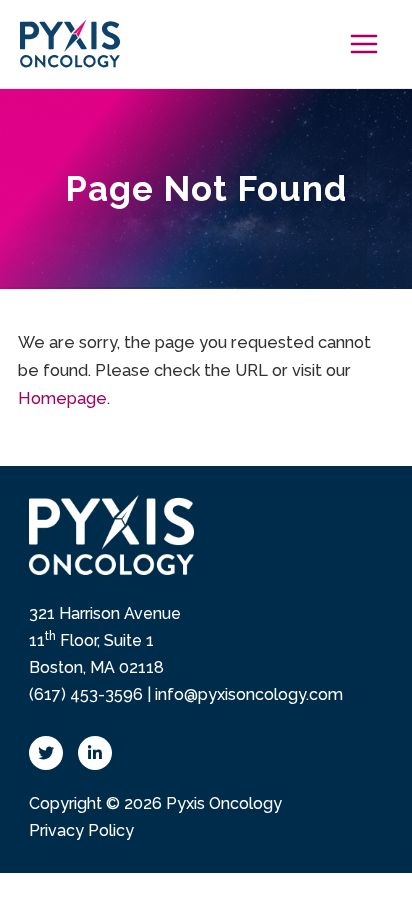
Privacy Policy (81, 830)
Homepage (62, 398)
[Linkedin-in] (95, 753)
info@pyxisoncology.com (249, 694)
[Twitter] (46, 753)
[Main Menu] (363, 44)
